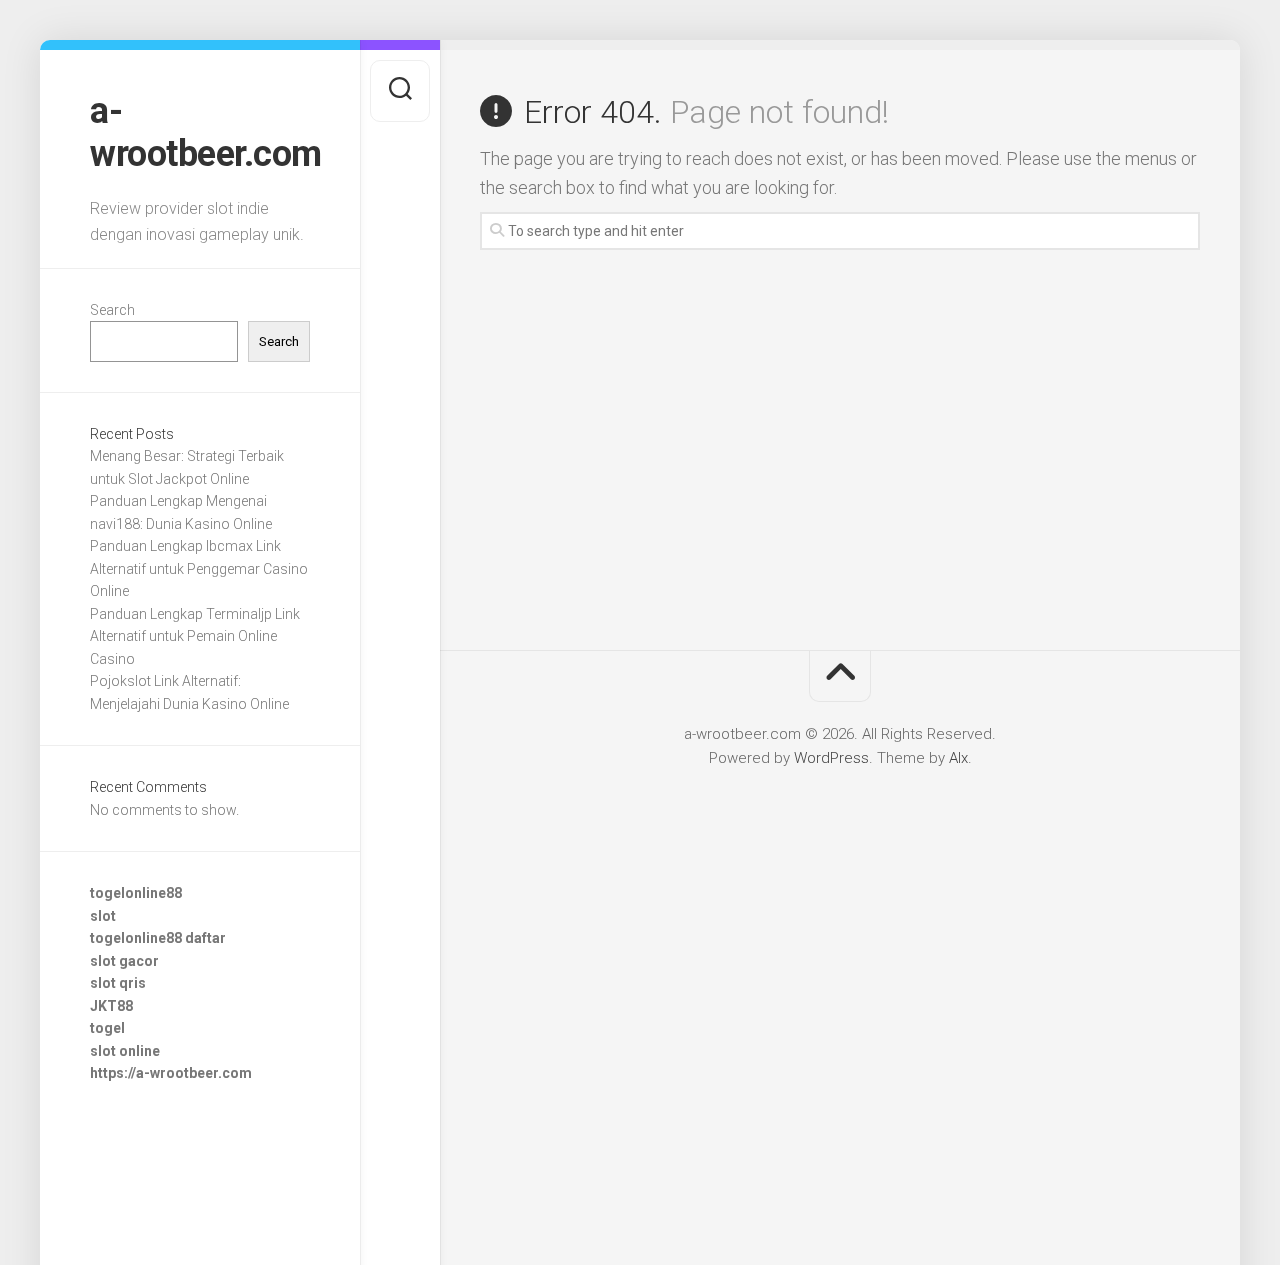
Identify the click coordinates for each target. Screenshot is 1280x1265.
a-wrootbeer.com (200, 132)
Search (112, 310)
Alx (958, 758)
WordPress (831, 758)
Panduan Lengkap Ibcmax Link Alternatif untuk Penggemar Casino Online (199, 568)
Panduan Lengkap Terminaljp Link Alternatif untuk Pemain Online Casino (195, 636)
